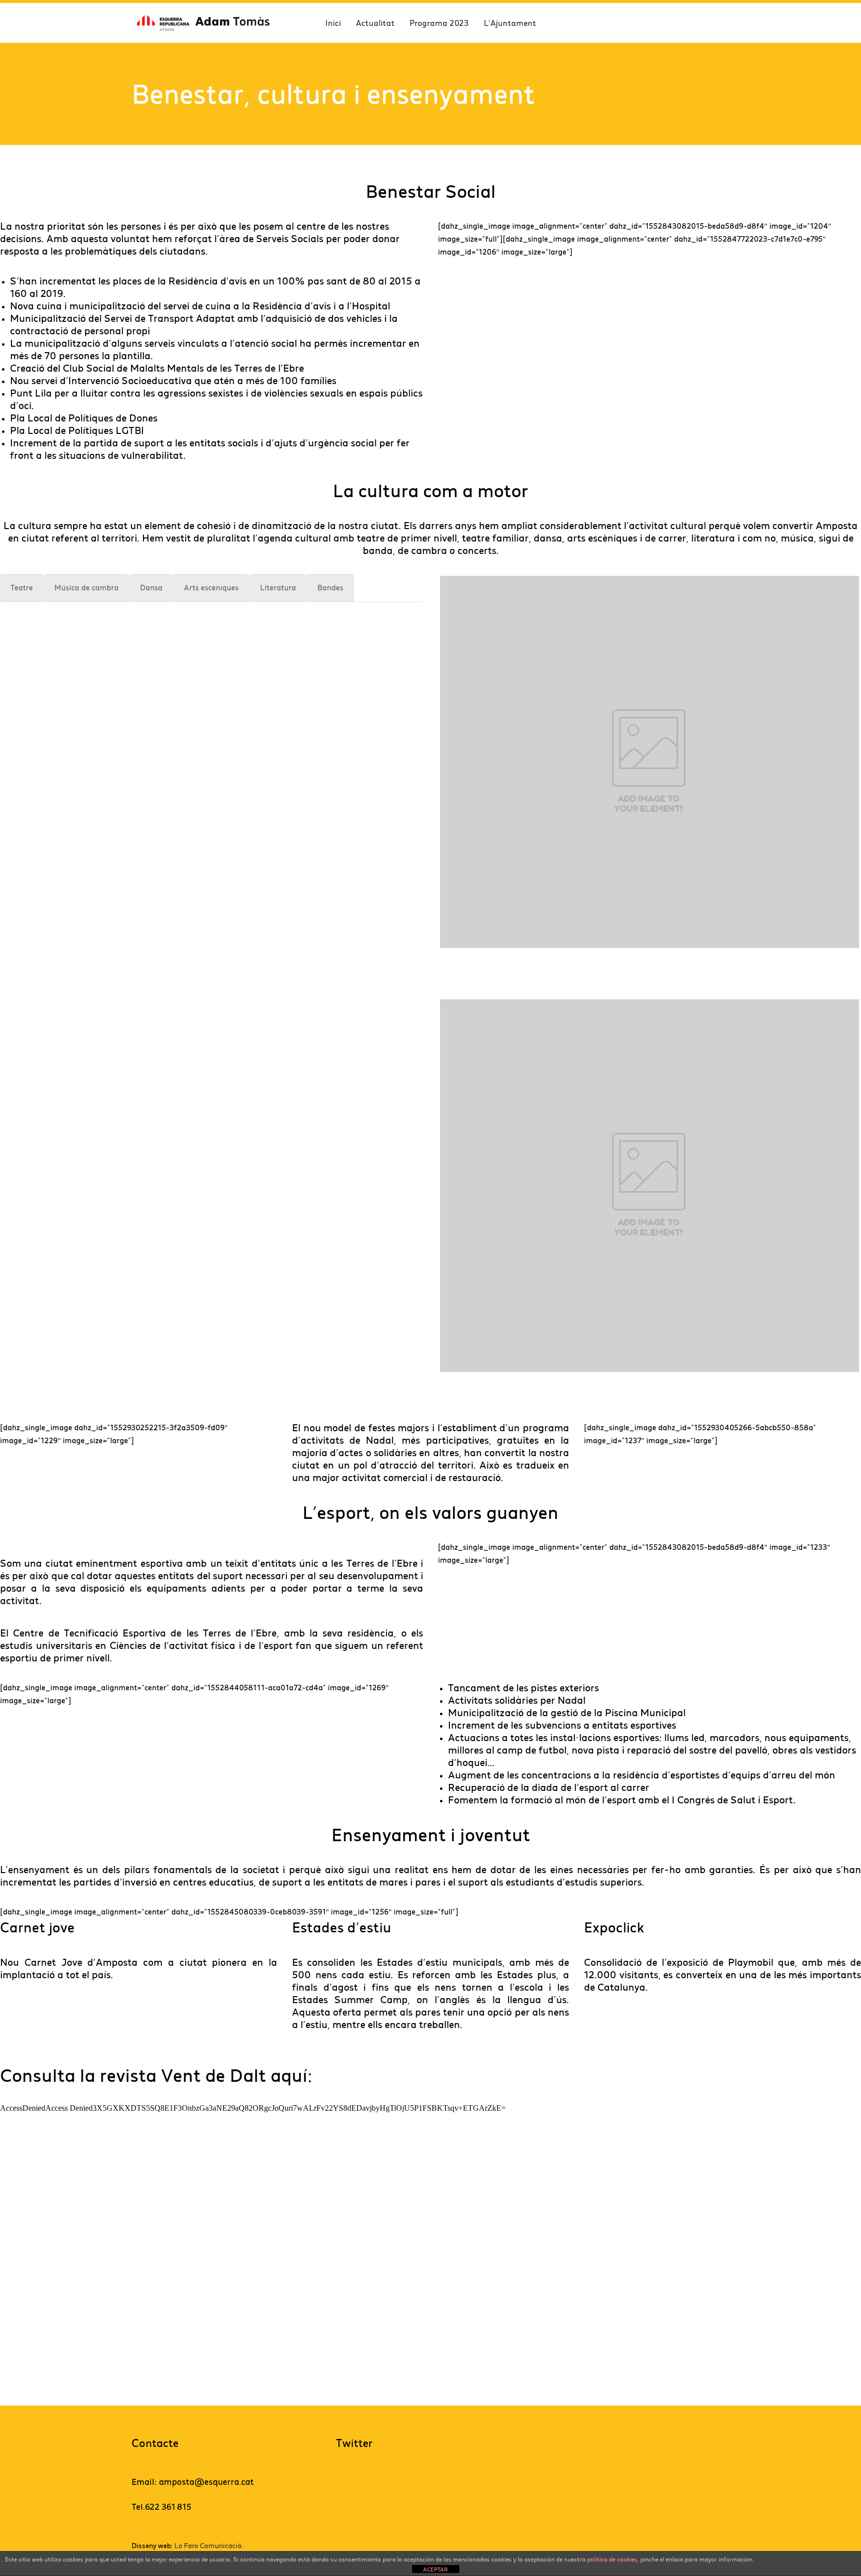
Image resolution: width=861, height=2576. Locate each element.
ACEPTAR (435, 2569)
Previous (425, 762)
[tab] (22, 588)
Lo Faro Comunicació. (209, 2546)
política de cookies (612, 2559)
